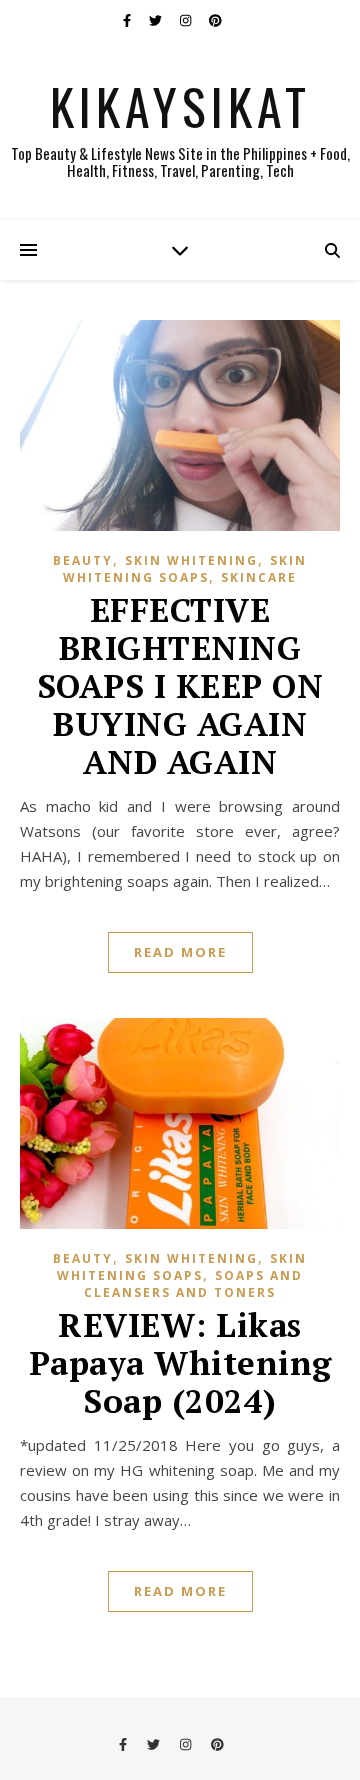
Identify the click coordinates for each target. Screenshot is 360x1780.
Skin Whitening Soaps (185, 569)
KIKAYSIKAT (180, 105)
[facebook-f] (128, 20)
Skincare (259, 577)
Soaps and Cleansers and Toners (193, 1284)
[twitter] (157, 20)
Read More (180, 952)
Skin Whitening (191, 560)
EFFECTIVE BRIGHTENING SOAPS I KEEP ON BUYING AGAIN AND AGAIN (180, 685)
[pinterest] (215, 20)
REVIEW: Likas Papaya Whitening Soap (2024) (180, 1362)
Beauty (83, 560)
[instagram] (187, 20)
